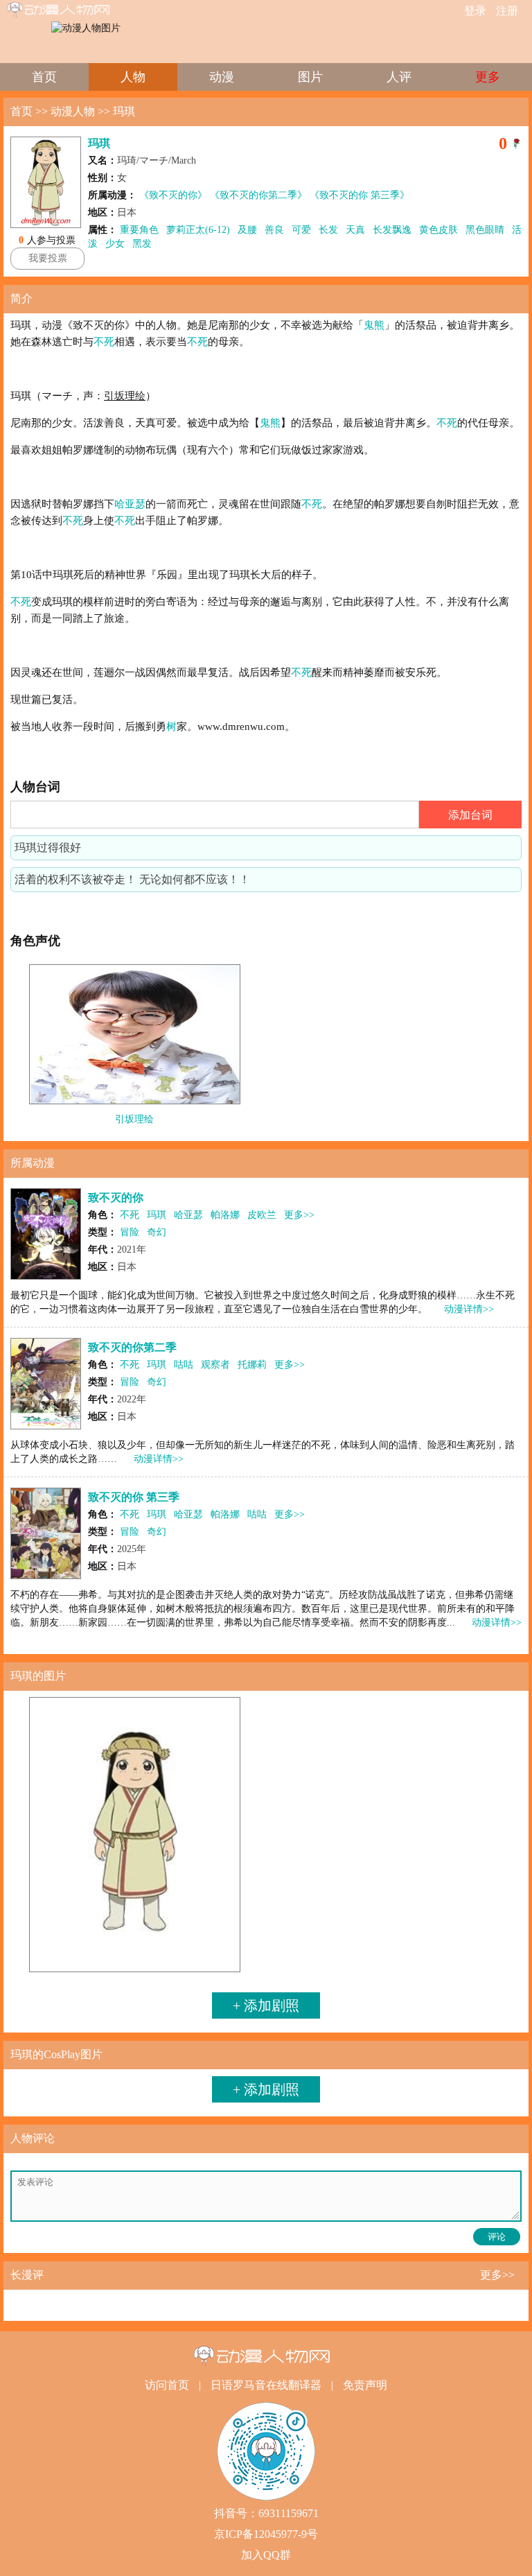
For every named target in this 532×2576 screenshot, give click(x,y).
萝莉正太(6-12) (198, 230)
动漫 (222, 77)
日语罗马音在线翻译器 (266, 2385)
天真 (355, 230)
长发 (328, 230)
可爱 (301, 230)
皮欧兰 (262, 1215)
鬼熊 (374, 325)
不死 (104, 342)
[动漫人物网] (69, 10)
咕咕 (184, 1365)
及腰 (247, 230)
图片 (310, 77)
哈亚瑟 (130, 504)
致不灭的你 (116, 1198)
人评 (399, 77)
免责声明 (365, 2385)
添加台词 (470, 815)
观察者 (215, 1365)
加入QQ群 (266, 2555)
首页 (44, 77)
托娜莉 (252, 1365)
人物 (133, 77)
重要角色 (139, 230)
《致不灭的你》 (173, 195)
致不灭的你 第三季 (134, 1497)
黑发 (142, 244)
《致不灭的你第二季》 (258, 195)
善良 (274, 230)
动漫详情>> (469, 1309)
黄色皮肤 (438, 230)
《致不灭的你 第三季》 (360, 195)
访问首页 (167, 2385)
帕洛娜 (225, 1215)
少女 (115, 244)
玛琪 (124, 111)
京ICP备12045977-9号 (266, 2534)
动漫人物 (73, 111)
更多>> (299, 1215)
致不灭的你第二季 (132, 1347)
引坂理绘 (134, 1119)
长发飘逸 (392, 230)
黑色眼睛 (485, 230)
